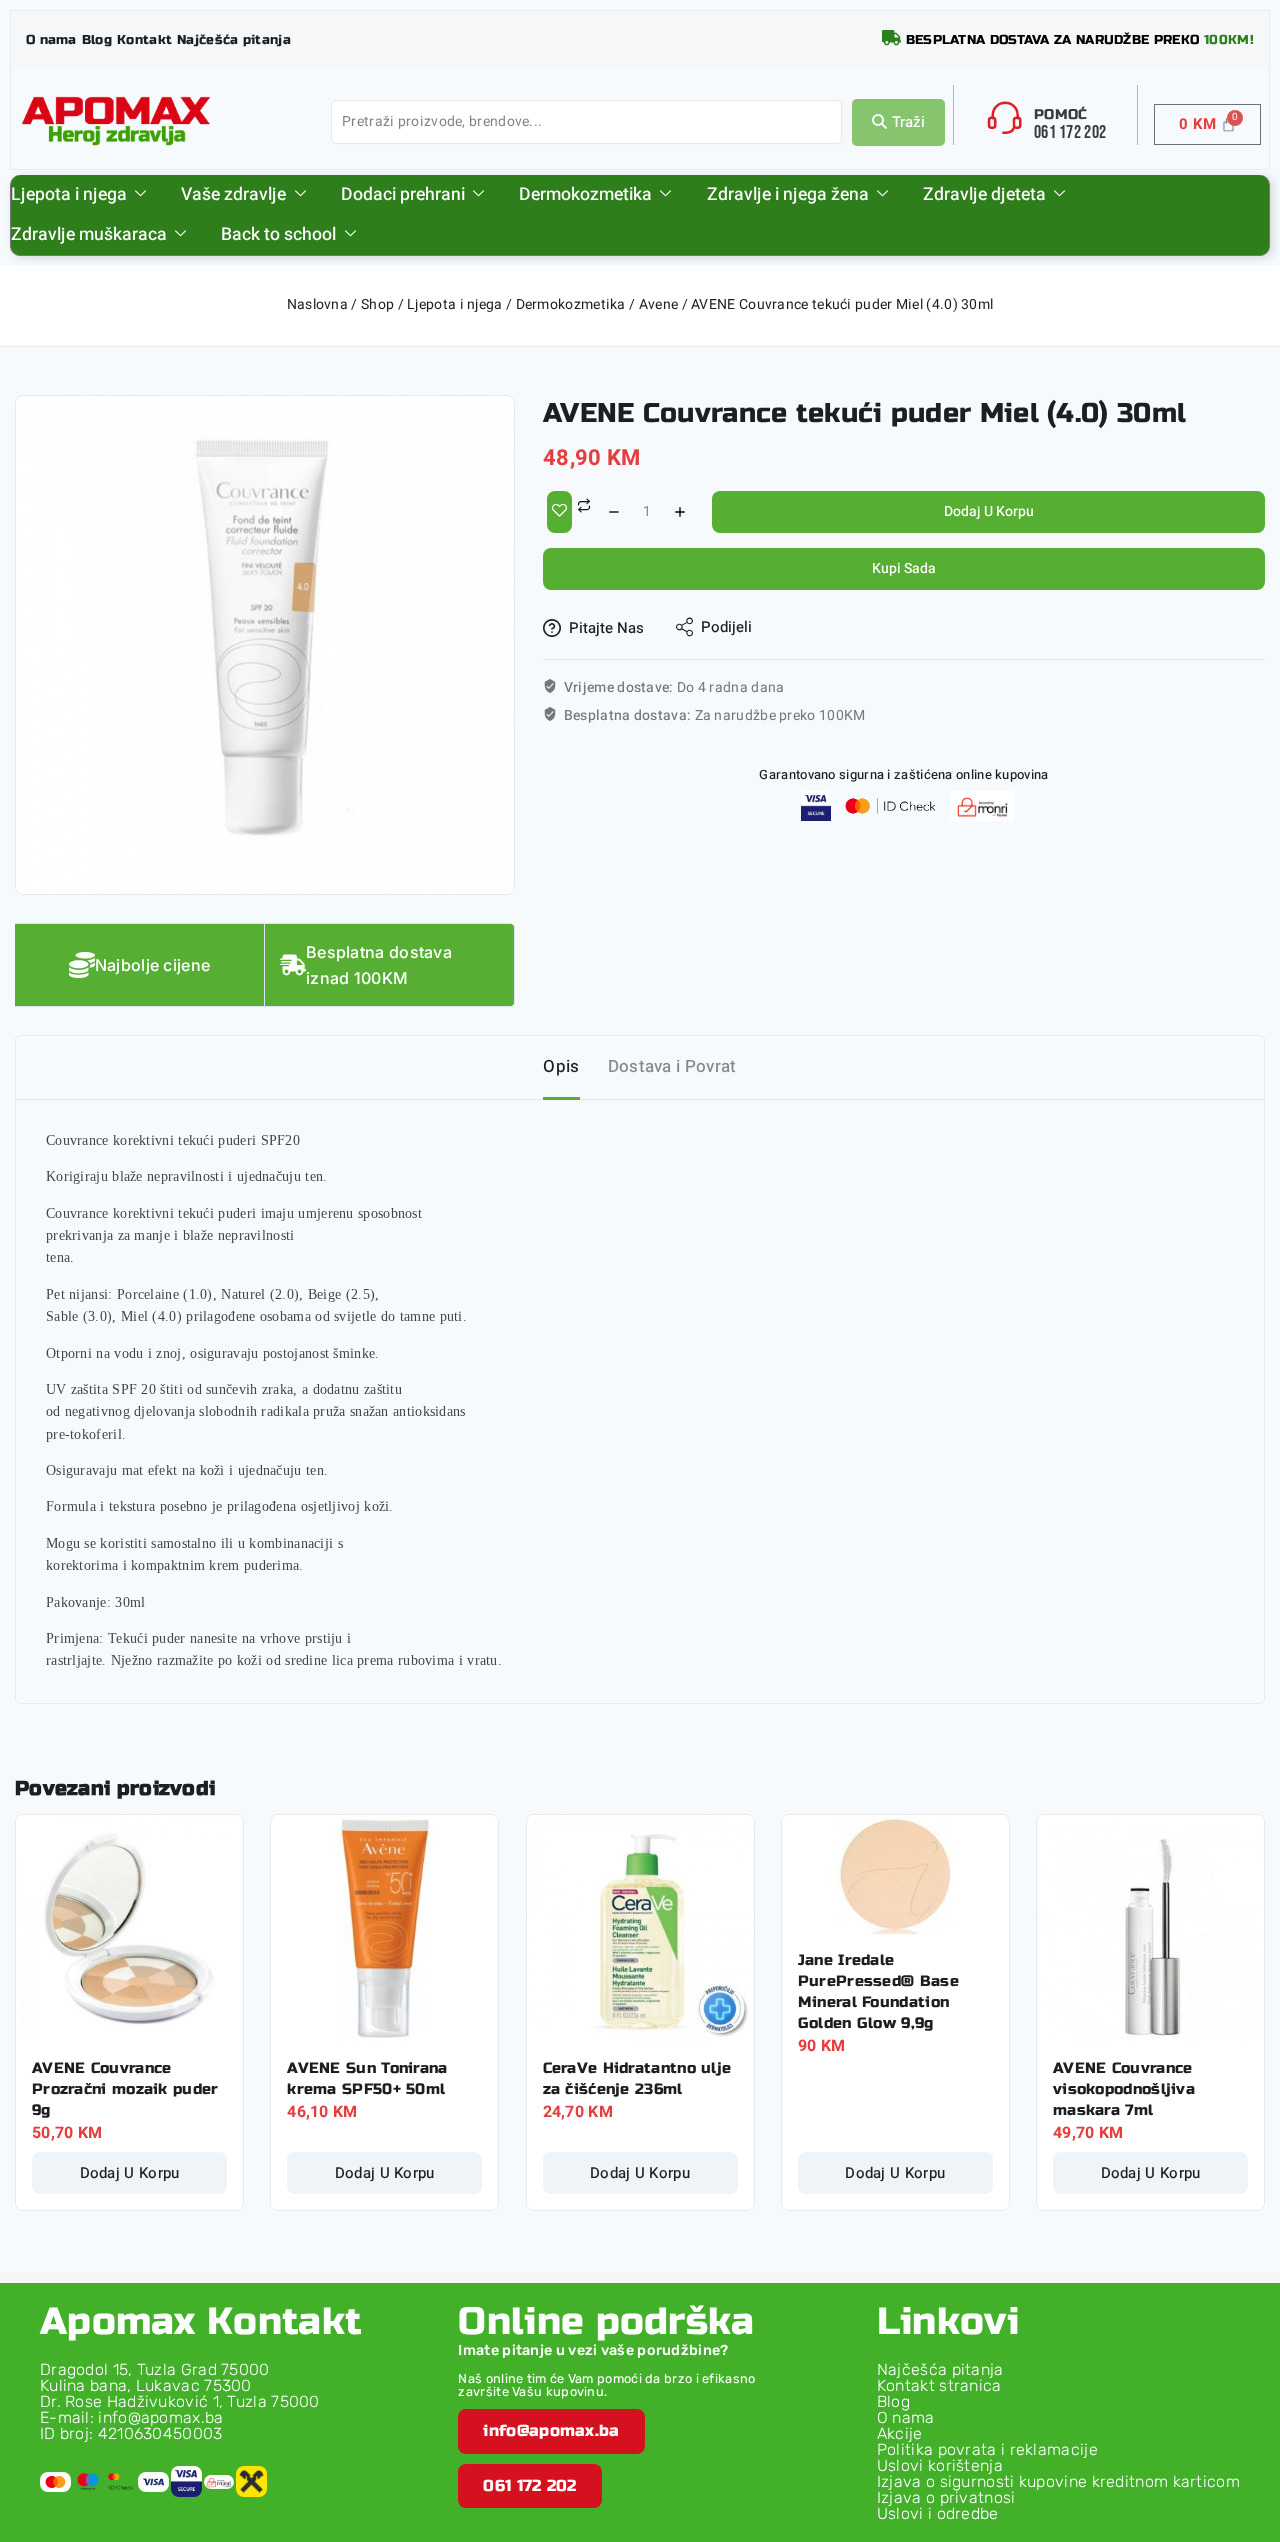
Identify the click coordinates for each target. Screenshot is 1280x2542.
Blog (893, 2401)
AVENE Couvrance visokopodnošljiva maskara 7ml (1124, 2089)
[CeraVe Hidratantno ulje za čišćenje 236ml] (640, 1928)
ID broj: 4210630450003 (131, 2433)
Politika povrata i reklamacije (987, 2449)
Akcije (900, 2433)
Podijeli (726, 627)
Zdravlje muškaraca (89, 234)
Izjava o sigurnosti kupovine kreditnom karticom (1058, 2481)
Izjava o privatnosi (946, 2497)
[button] (551, 2431)
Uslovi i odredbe (938, 2513)
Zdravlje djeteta (984, 194)
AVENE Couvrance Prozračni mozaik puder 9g (125, 2089)
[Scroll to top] (1234, 2436)
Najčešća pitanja (940, 2369)
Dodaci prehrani (403, 194)
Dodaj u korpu (989, 511)
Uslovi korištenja (940, 2465)
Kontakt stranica (939, 2385)
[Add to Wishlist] (559, 512)
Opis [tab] (561, 1066)
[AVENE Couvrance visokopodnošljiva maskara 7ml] (1150, 1928)
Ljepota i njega (69, 194)
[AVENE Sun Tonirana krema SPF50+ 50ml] (384, 1928)
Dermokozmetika (585, 194)
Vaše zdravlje (233, 194)
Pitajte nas (606, 628)
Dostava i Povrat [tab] (672, 1066)
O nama (906, 2417)
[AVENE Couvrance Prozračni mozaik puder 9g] (129, 1928)
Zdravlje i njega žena (788, 194)
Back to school (278, 234)
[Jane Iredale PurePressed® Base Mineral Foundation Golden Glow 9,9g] (895, 1875)
